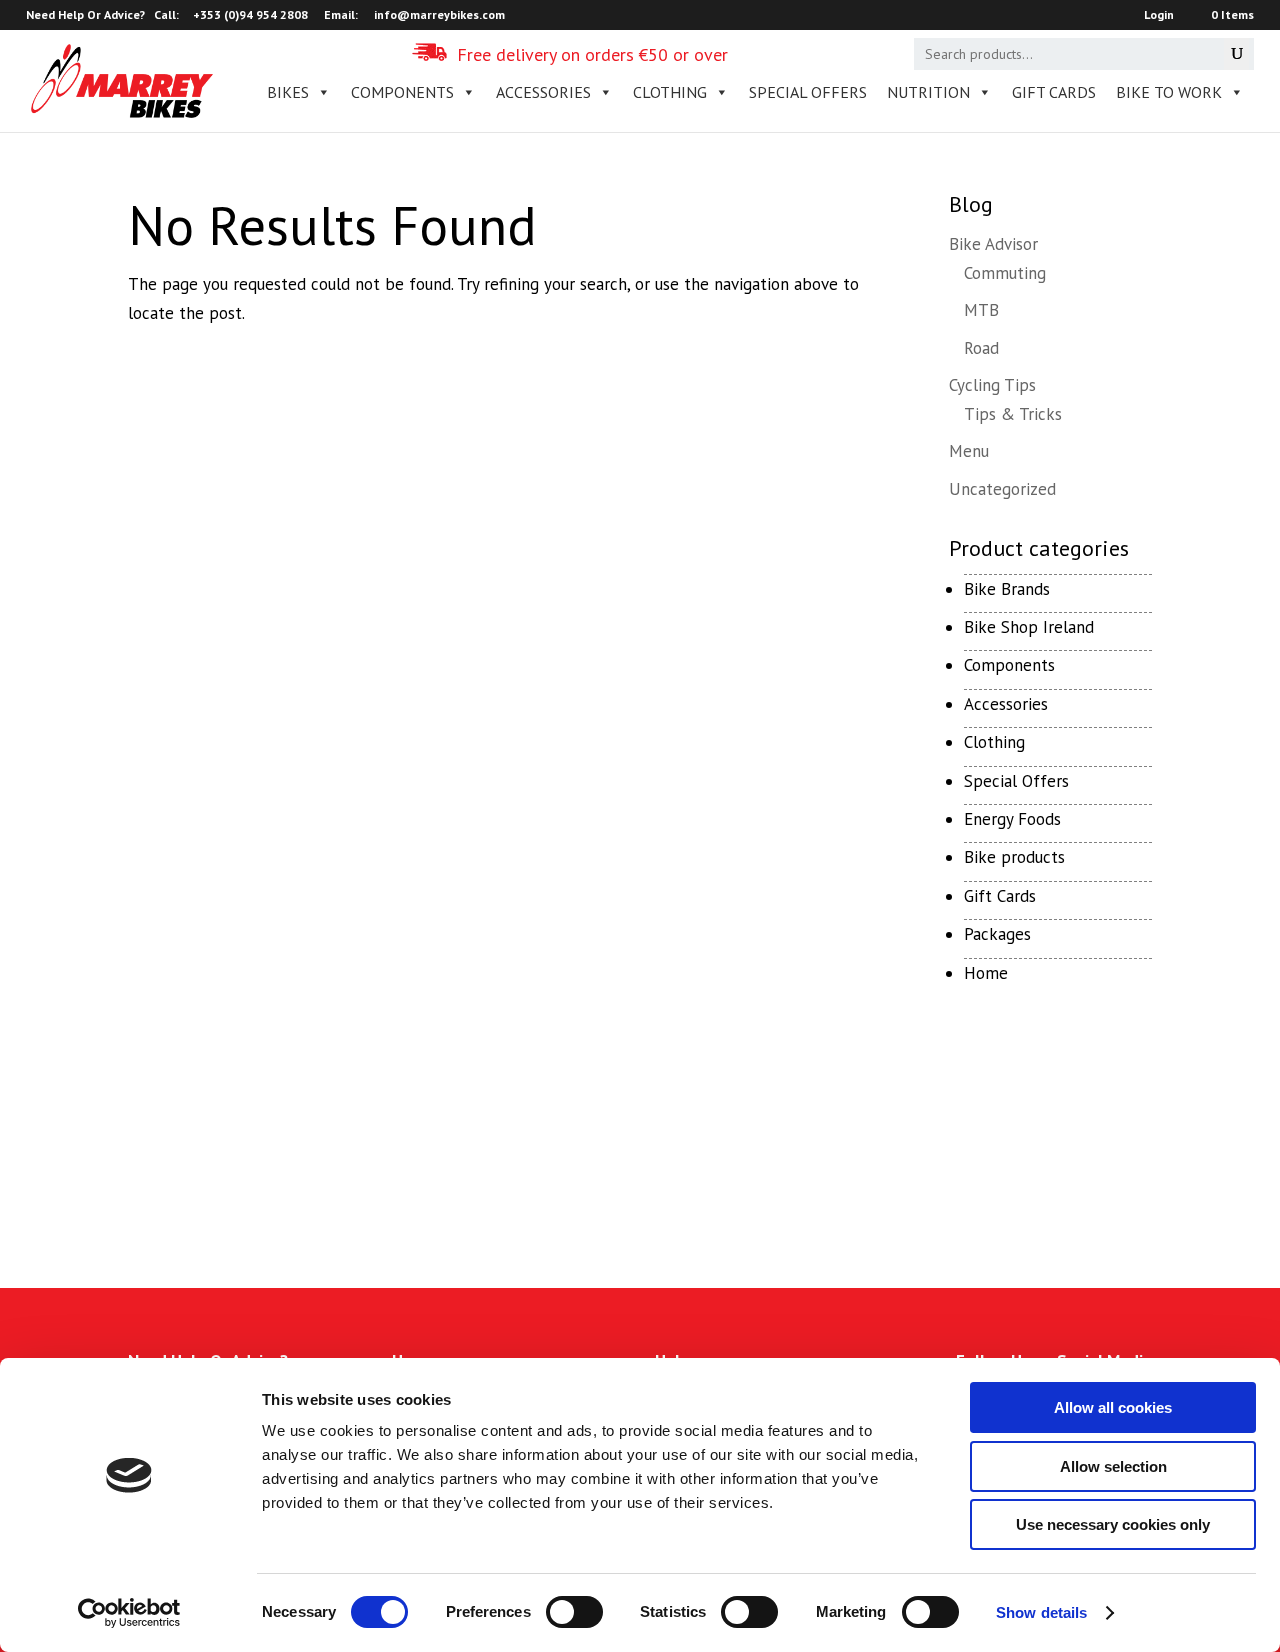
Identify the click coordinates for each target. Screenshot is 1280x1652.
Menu (969, 451)
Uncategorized (1002, 489)
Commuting (1005, 273)
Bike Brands (1007, 589)
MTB (981, 310)
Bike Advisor (993, 244)
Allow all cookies (1113, 1407)
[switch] (574, 1612)
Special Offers (1016, 781)
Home (986, 973)
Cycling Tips (992, 385)
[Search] (1236, 54)
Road (981, 348)
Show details (1041, 1612)
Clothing (994, 742)
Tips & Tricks (1013, 414)
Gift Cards (1054, 92)
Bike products (1014, 857)
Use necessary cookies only (1113, 1524)
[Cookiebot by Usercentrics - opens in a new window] (129, 1613)
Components (1009, 665)
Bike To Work (1169, 92)
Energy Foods (1012, 819)
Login (1159, 15)
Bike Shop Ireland (1029, 627)
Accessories (1006, 704)
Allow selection (1113, 1466)
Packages (997, 934)
